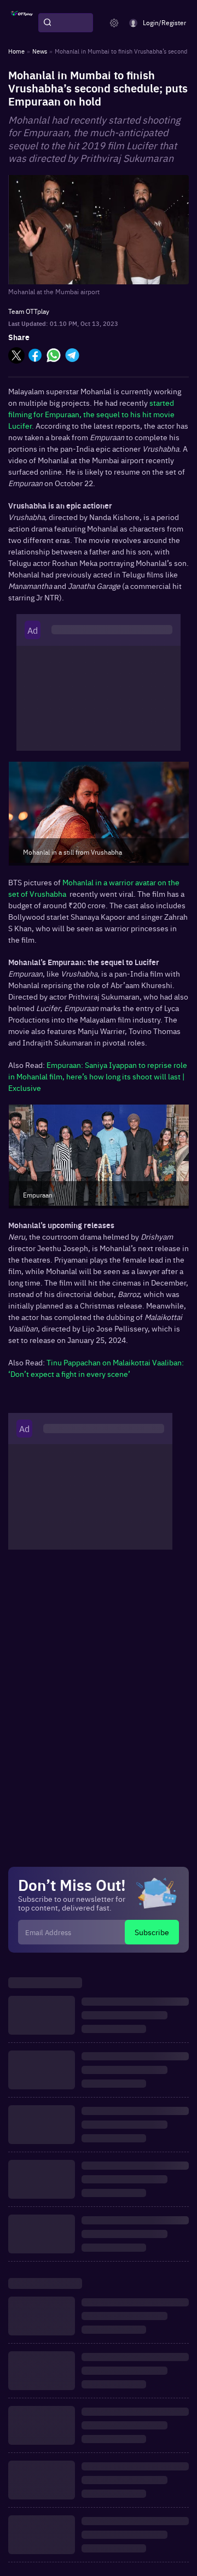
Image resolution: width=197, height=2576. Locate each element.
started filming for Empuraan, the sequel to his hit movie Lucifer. (91, 414)
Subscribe (152, 1932)
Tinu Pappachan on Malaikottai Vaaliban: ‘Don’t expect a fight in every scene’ (96, 1368)
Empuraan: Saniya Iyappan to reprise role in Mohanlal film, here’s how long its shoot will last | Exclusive (98, 1076)
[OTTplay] (22, 23)
